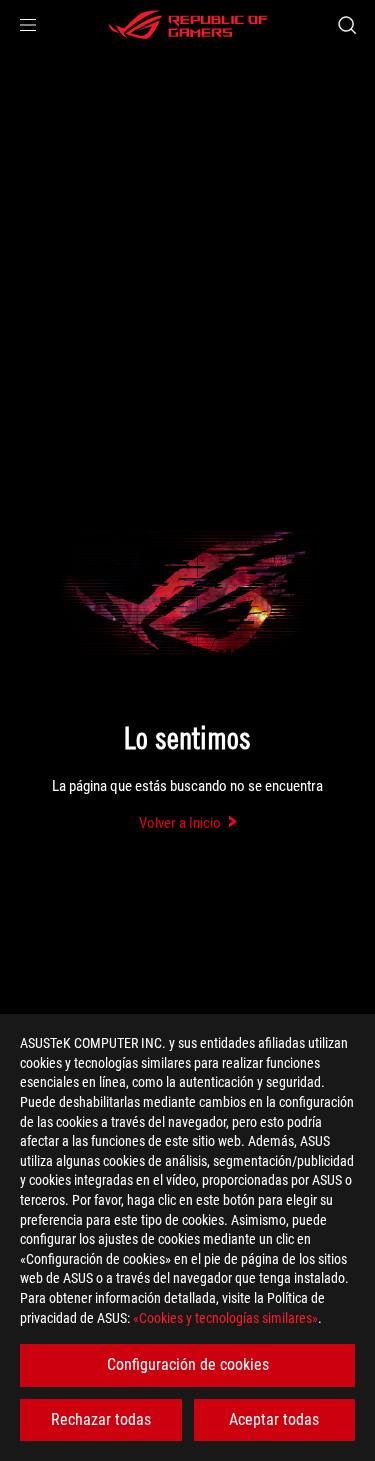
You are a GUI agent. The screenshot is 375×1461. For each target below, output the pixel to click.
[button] (28, 25)
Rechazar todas (101, 1419)
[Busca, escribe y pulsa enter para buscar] (346, 25)
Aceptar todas (274, 1419)
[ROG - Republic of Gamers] (188, 25)
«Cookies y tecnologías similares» (225, 1318)
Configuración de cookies (188, 1364)
